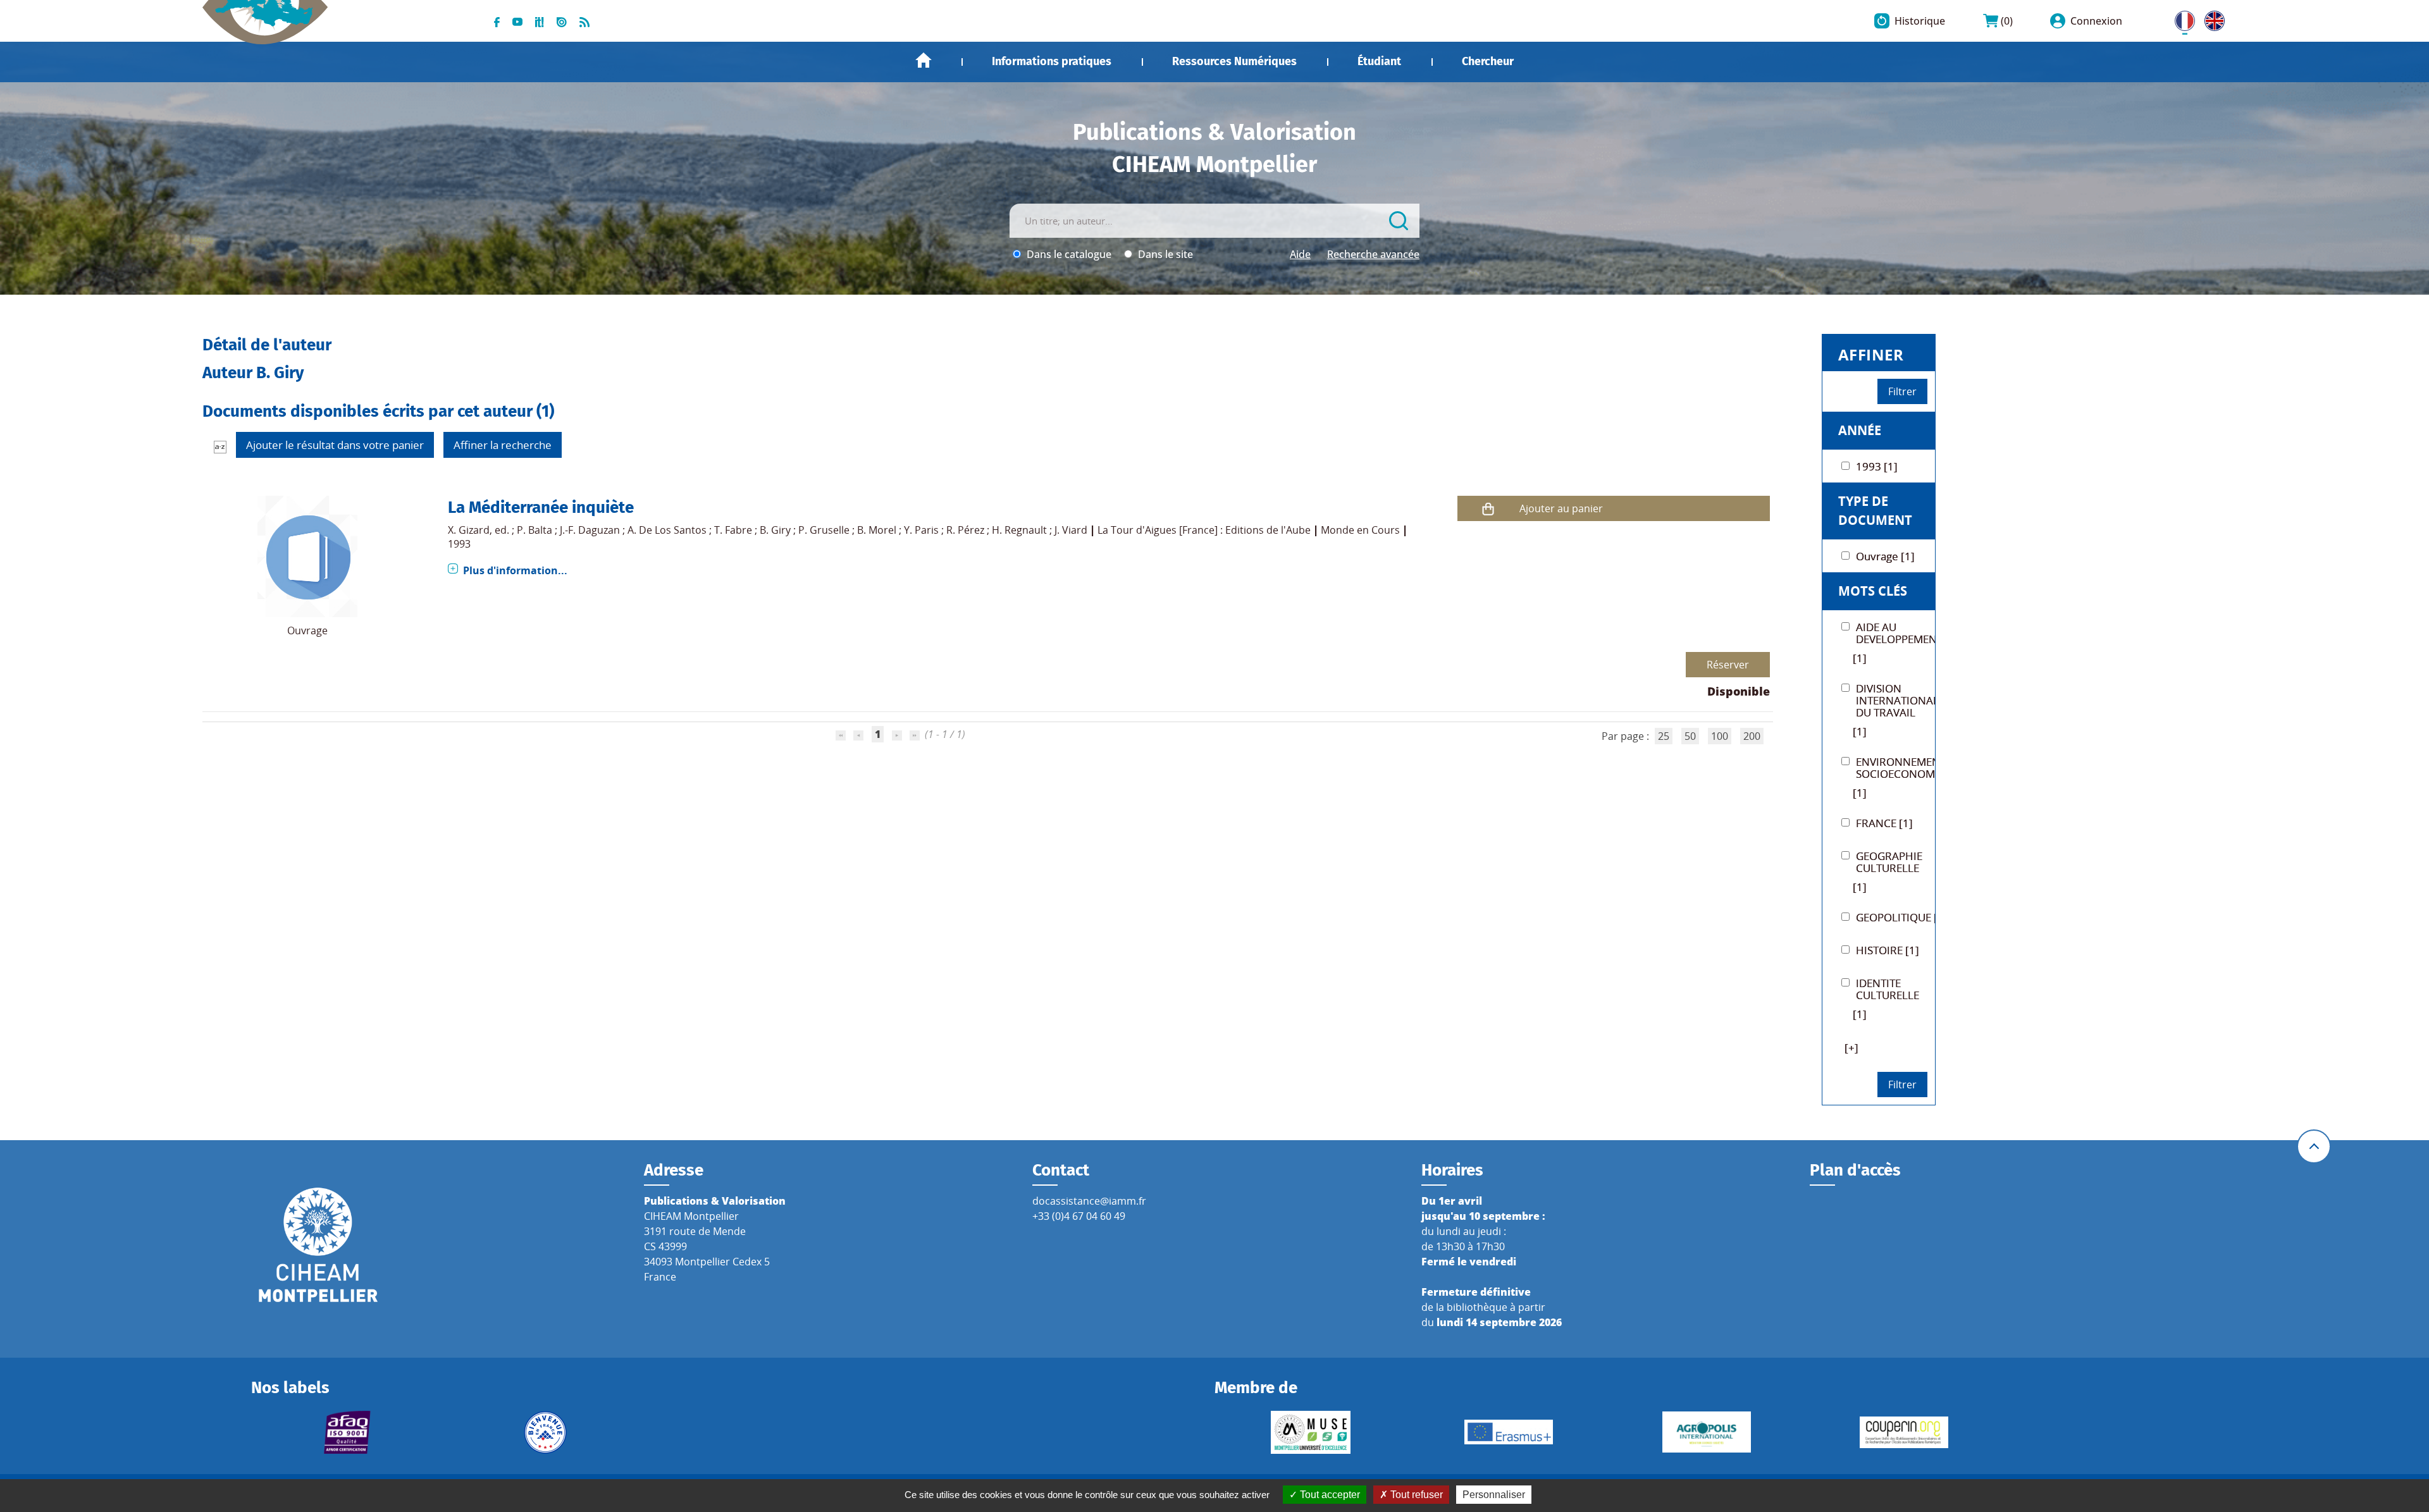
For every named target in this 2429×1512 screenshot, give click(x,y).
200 (1752, 736)
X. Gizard (469, 530)
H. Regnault (1019, 530)
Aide (1300, 254)
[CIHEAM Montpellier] (318, 1244)
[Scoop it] (540, 21)
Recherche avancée (1373, 254)
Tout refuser (1415, 1495)
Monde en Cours (1360, 530)
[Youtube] (517, 21)
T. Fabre (733, 530)
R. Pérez (965, 530)
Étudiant (1379, 61)
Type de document (1875, 511)
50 (1690, 736)
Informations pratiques (1052, 61)
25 (1664, 736)
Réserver (1728, 665)
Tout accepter (1329, 1495)
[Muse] (1311, 1432)
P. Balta (535, 530)
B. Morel (877, 530)
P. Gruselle (824, 530)
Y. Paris (921, 530)
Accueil (924, 60)
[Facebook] (497, 21)
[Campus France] (545, 1432)
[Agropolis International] (1706, 1432)
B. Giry (775, 530)
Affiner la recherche (503, 445)
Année (1860, 430)
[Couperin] (1904, 1432)
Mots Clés (1873, 591)
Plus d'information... (515, 570)
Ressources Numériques (1234, 61)
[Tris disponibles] (220, 446)
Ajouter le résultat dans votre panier (335, 445)
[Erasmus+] (1509, 1432)
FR (2180, 18)
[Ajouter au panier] (1488, 509)
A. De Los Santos (667, 530)
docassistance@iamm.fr (1089, 1201)
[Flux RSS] (584, 21)
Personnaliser (1494, 1495)
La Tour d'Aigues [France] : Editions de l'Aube (1204, 530)
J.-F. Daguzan (590, 530)
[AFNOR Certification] (348, 1432)
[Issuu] (562, 21)
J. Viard (1071, 530)
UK (2211, 18)
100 (1720, 736)
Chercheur (1488, 61)
